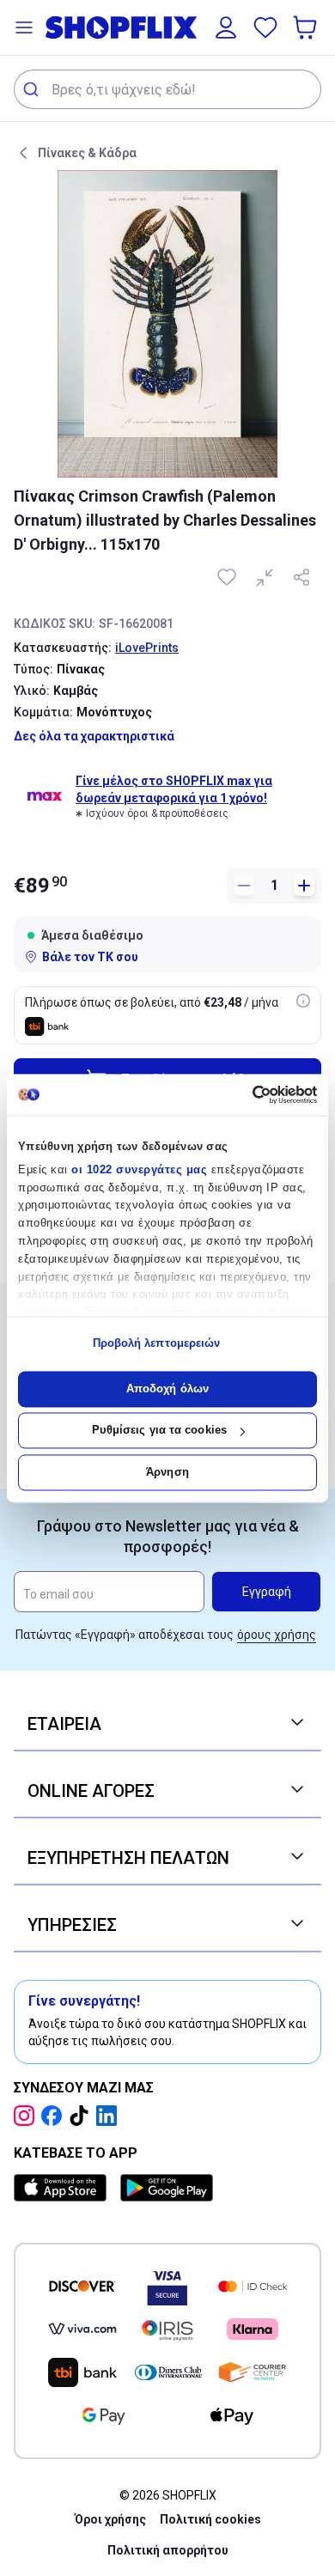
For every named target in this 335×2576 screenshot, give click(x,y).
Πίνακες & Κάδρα (87, 153)
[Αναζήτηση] (33, 89)
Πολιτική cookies (210, 2519)
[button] (24, 27)
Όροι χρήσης (110, 2519)
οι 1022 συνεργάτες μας (139, 1169)
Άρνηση (167, 1472)
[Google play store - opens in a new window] (167, 2188)
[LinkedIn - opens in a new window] (110, 2116)
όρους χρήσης (277, 1635)
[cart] (307, 27)
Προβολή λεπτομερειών (157, 1344)
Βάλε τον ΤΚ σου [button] (90, 957)
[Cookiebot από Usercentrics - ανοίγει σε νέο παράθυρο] (243, 1094)
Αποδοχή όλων (167, 1388)
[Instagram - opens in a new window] (27, 2116)
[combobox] (167, 89)
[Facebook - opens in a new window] (55, 2116)
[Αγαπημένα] (265, 27)
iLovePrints (147, 648)
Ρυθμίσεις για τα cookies (159, 1431)
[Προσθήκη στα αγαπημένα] (228, 577)
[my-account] (226, 27)
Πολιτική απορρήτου (168, 2550)
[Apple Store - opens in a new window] (64, 2188)
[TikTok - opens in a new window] (82, 2116)
